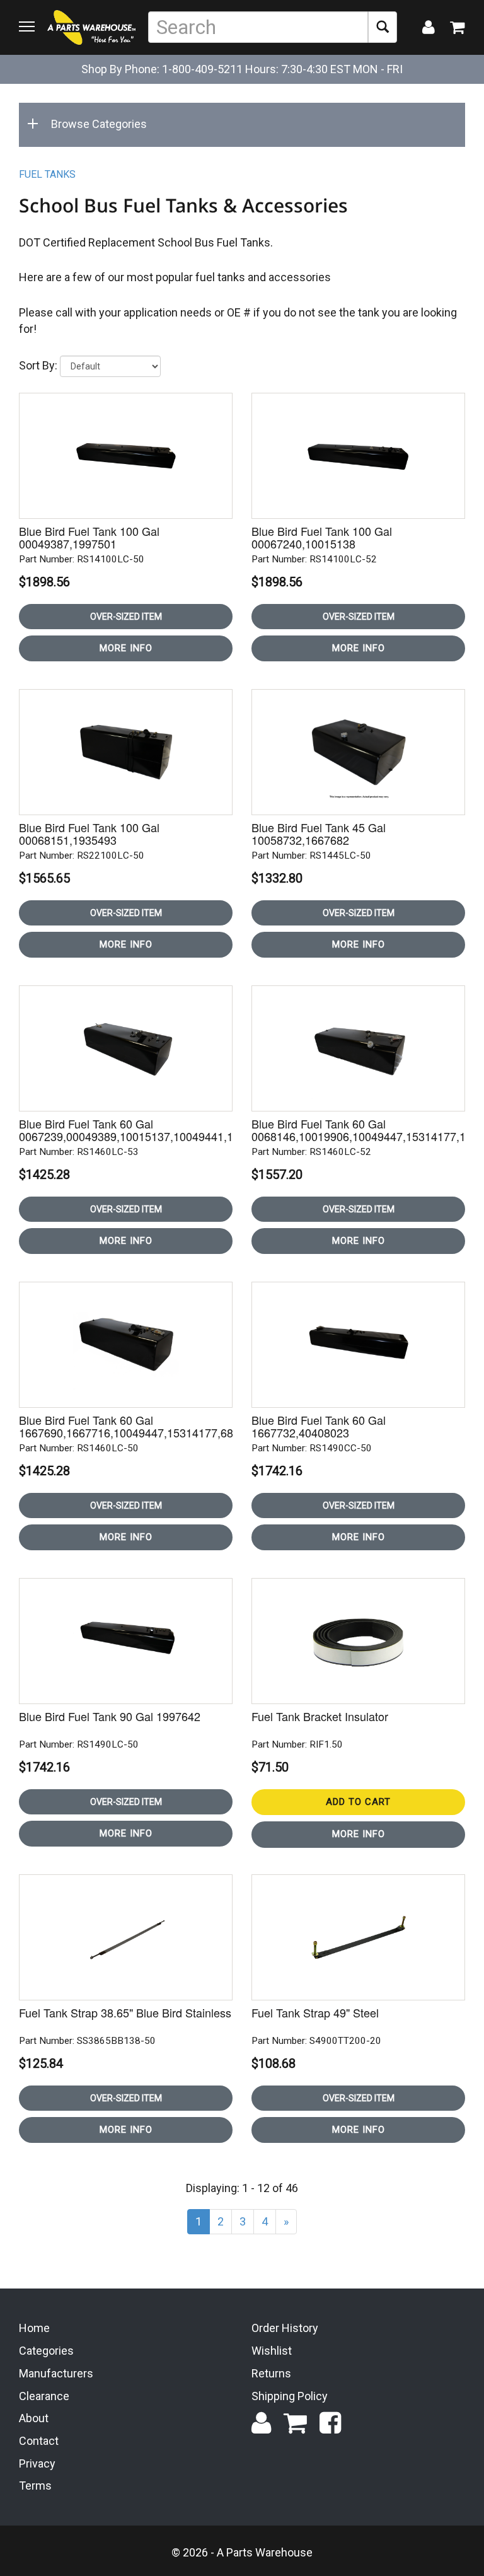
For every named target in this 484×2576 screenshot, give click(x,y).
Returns (271, 2373)
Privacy (37, 2463)
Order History (285, 2328)
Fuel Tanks (47, 174)
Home (34, 2328)
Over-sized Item (126, 617)
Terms (35, 2486)
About (34, 2418)
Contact (39, 2441)
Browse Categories (99, 124)
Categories (46, 2351)
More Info (126, 648)
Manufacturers (56, 2373)
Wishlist (272, 2351)
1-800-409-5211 (202, 69)
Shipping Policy (290, 2396)
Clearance (44, 2396)
